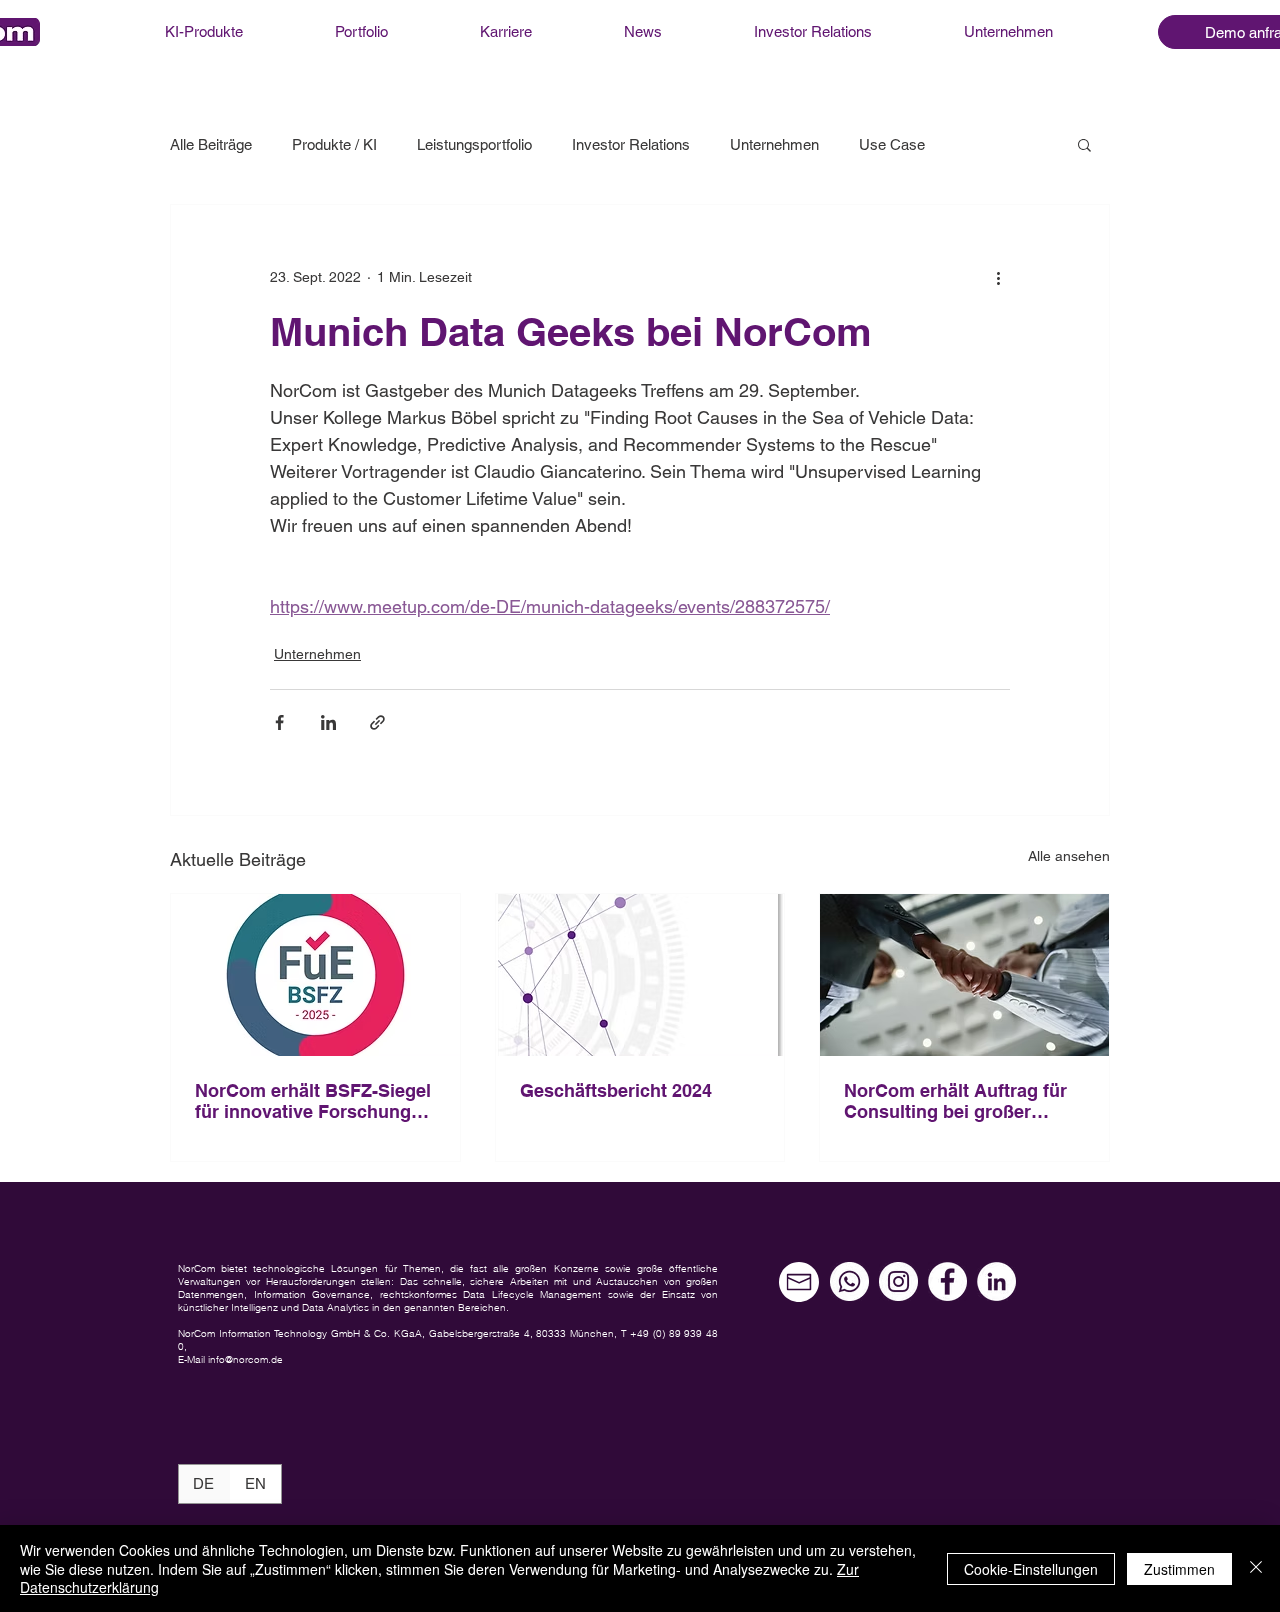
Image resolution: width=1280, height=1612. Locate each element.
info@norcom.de (245, 1359)
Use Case (892, 144)
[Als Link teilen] (377, 722)
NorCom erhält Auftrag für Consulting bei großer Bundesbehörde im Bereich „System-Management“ (961, 1101)
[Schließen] (1256, 1568)
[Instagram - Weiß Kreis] (898, 1281)
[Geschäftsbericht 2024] (640, 975)
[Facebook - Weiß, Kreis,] (947, 1281)
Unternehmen (774, 144)
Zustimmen (1179, 1569)
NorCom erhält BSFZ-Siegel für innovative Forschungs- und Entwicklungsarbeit (313, 1101)
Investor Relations (631, 144)
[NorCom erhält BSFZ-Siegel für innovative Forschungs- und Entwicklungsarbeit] (315, 975)
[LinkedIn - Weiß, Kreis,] (996, 1281)
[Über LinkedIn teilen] (328, 722)
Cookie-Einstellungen (1031, 1569)
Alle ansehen (1069, 856)
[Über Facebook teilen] (279, 722)
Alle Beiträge (211, 144)
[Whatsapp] (849, 1281)
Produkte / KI (334, 144)
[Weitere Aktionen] (998, 277)
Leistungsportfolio (474, 144)
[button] (1084, 144)
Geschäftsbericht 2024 (616, 1090)
